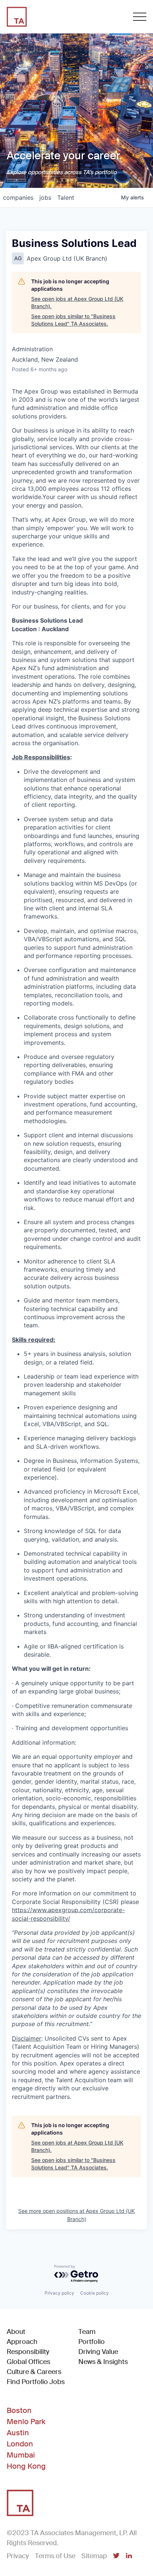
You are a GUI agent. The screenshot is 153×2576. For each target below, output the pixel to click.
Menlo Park (26, 2422)
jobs (45, 198)
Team (87, 2332)
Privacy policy (59, 2293)
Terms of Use (55, 2556)
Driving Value (98, 2352)
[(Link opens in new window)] (116, 2556)
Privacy (18, 2556)
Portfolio (92, 2342)
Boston (19, 2410)
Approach (22, 2342)
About (16, 2332)
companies (18, 198)
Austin (18, 2433)
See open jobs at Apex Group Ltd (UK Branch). (77, 302)
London (20, 2444)
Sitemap (94, 2556)
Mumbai (21, 2455)
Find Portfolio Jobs (36, 2382)
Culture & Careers (34, 2372)
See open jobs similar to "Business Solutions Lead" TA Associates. (73, 320)
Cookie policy (95, 2293)
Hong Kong (26, 2466)
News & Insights (103, 2362)
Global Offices (28, 2362)
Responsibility (28, 2352)
